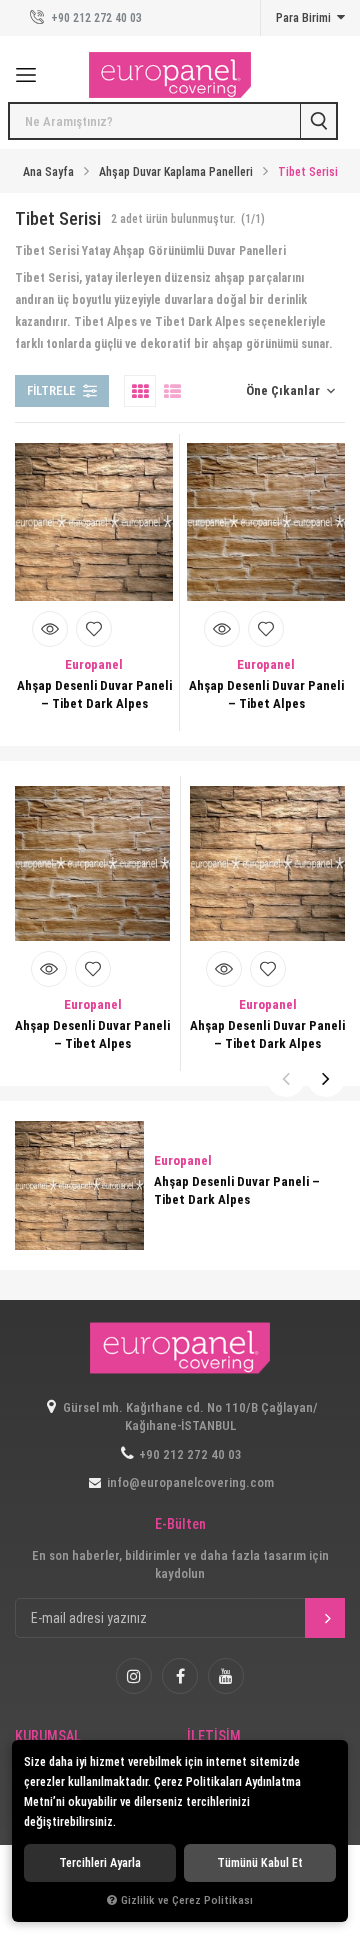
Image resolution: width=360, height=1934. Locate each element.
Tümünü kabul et (260, 1863)
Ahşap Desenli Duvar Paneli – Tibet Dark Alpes (94, 694)
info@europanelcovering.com (190, 1482)
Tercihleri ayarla (100, 1863)
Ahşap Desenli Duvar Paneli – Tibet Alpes (266, 694)
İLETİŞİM (214, 1736)
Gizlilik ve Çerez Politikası (187, 1900)
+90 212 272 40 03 (95, 18)
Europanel (94, 664)
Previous (286, 1078)
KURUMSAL (48, 1736)
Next (326, 1078)
